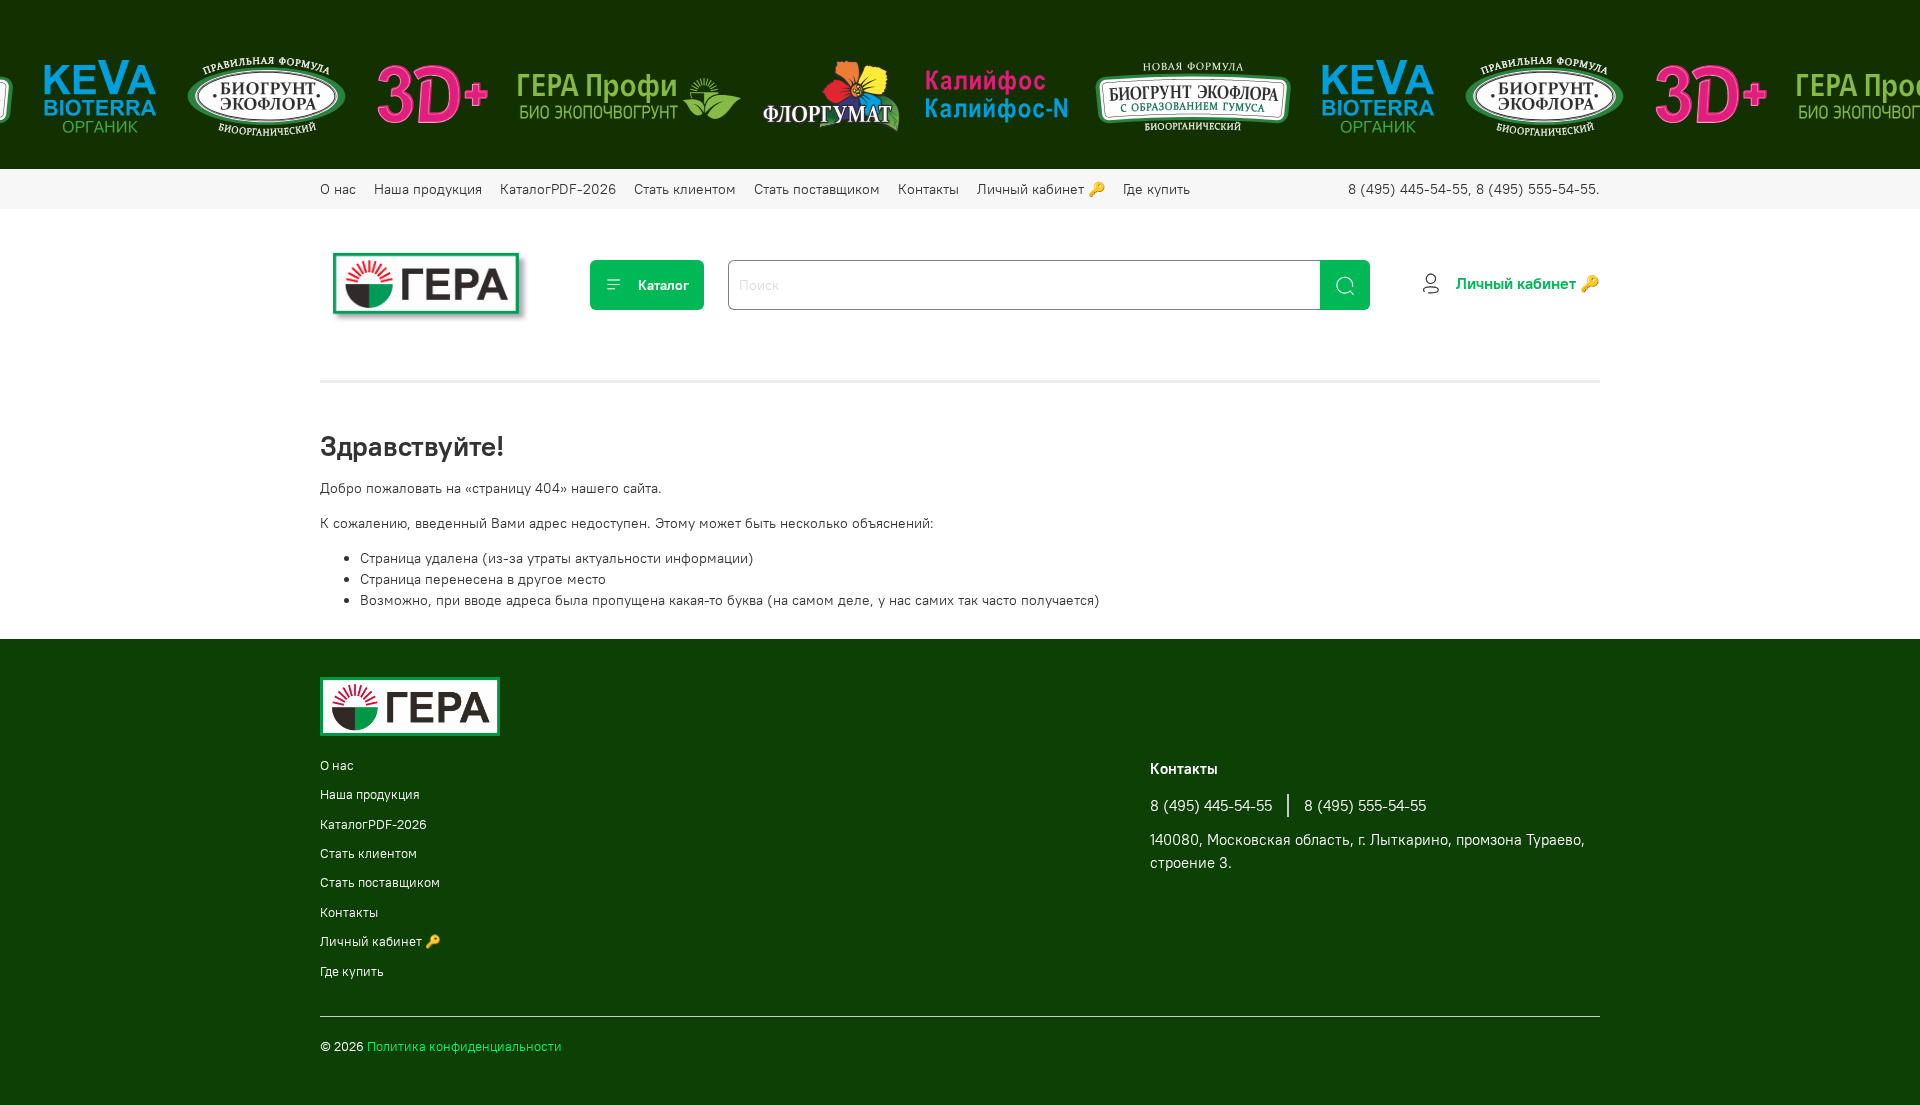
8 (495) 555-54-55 (1365, 805)
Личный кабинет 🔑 (1041, 189)
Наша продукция (428, 189)
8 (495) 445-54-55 (1211, 805)
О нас (338, 189)
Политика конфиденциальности (464, 1046)
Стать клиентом (685, 189)
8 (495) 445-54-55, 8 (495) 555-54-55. (1474, 189)
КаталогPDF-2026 (558, 189)
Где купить (1156, 189)
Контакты (928, 189)
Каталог (663, 285)
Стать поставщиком (817, 189)
